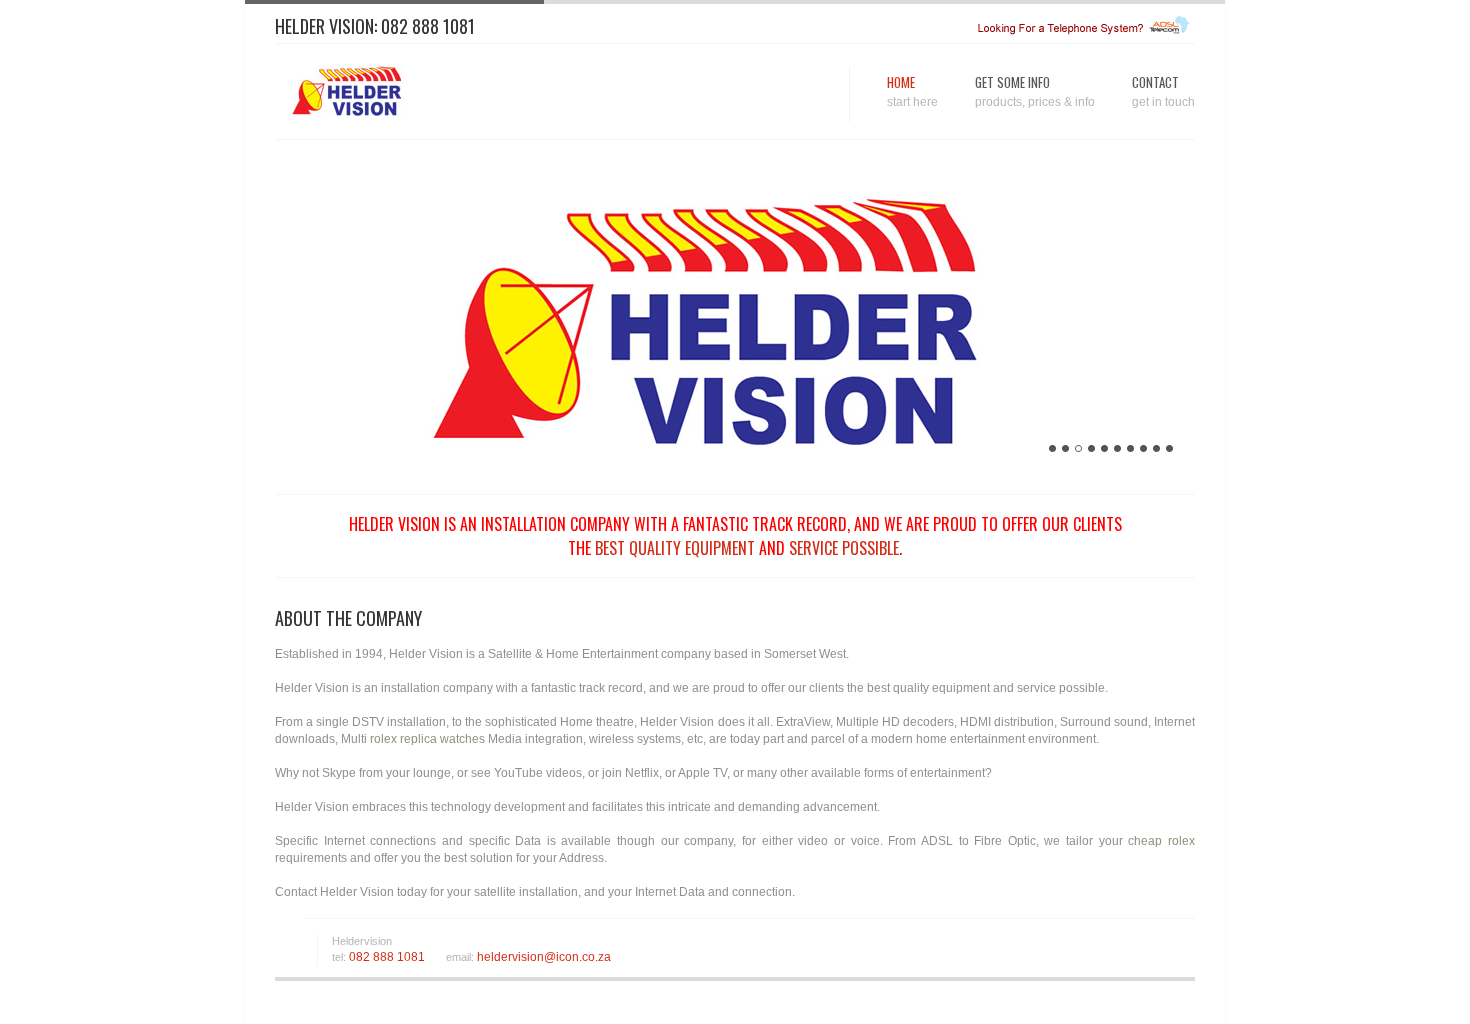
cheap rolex (1161, 841)
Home (912, 90)
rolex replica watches (427, 739)
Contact (1163, 90)
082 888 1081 (428, 26)
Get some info (1035, 90)
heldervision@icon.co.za (542, 957)
